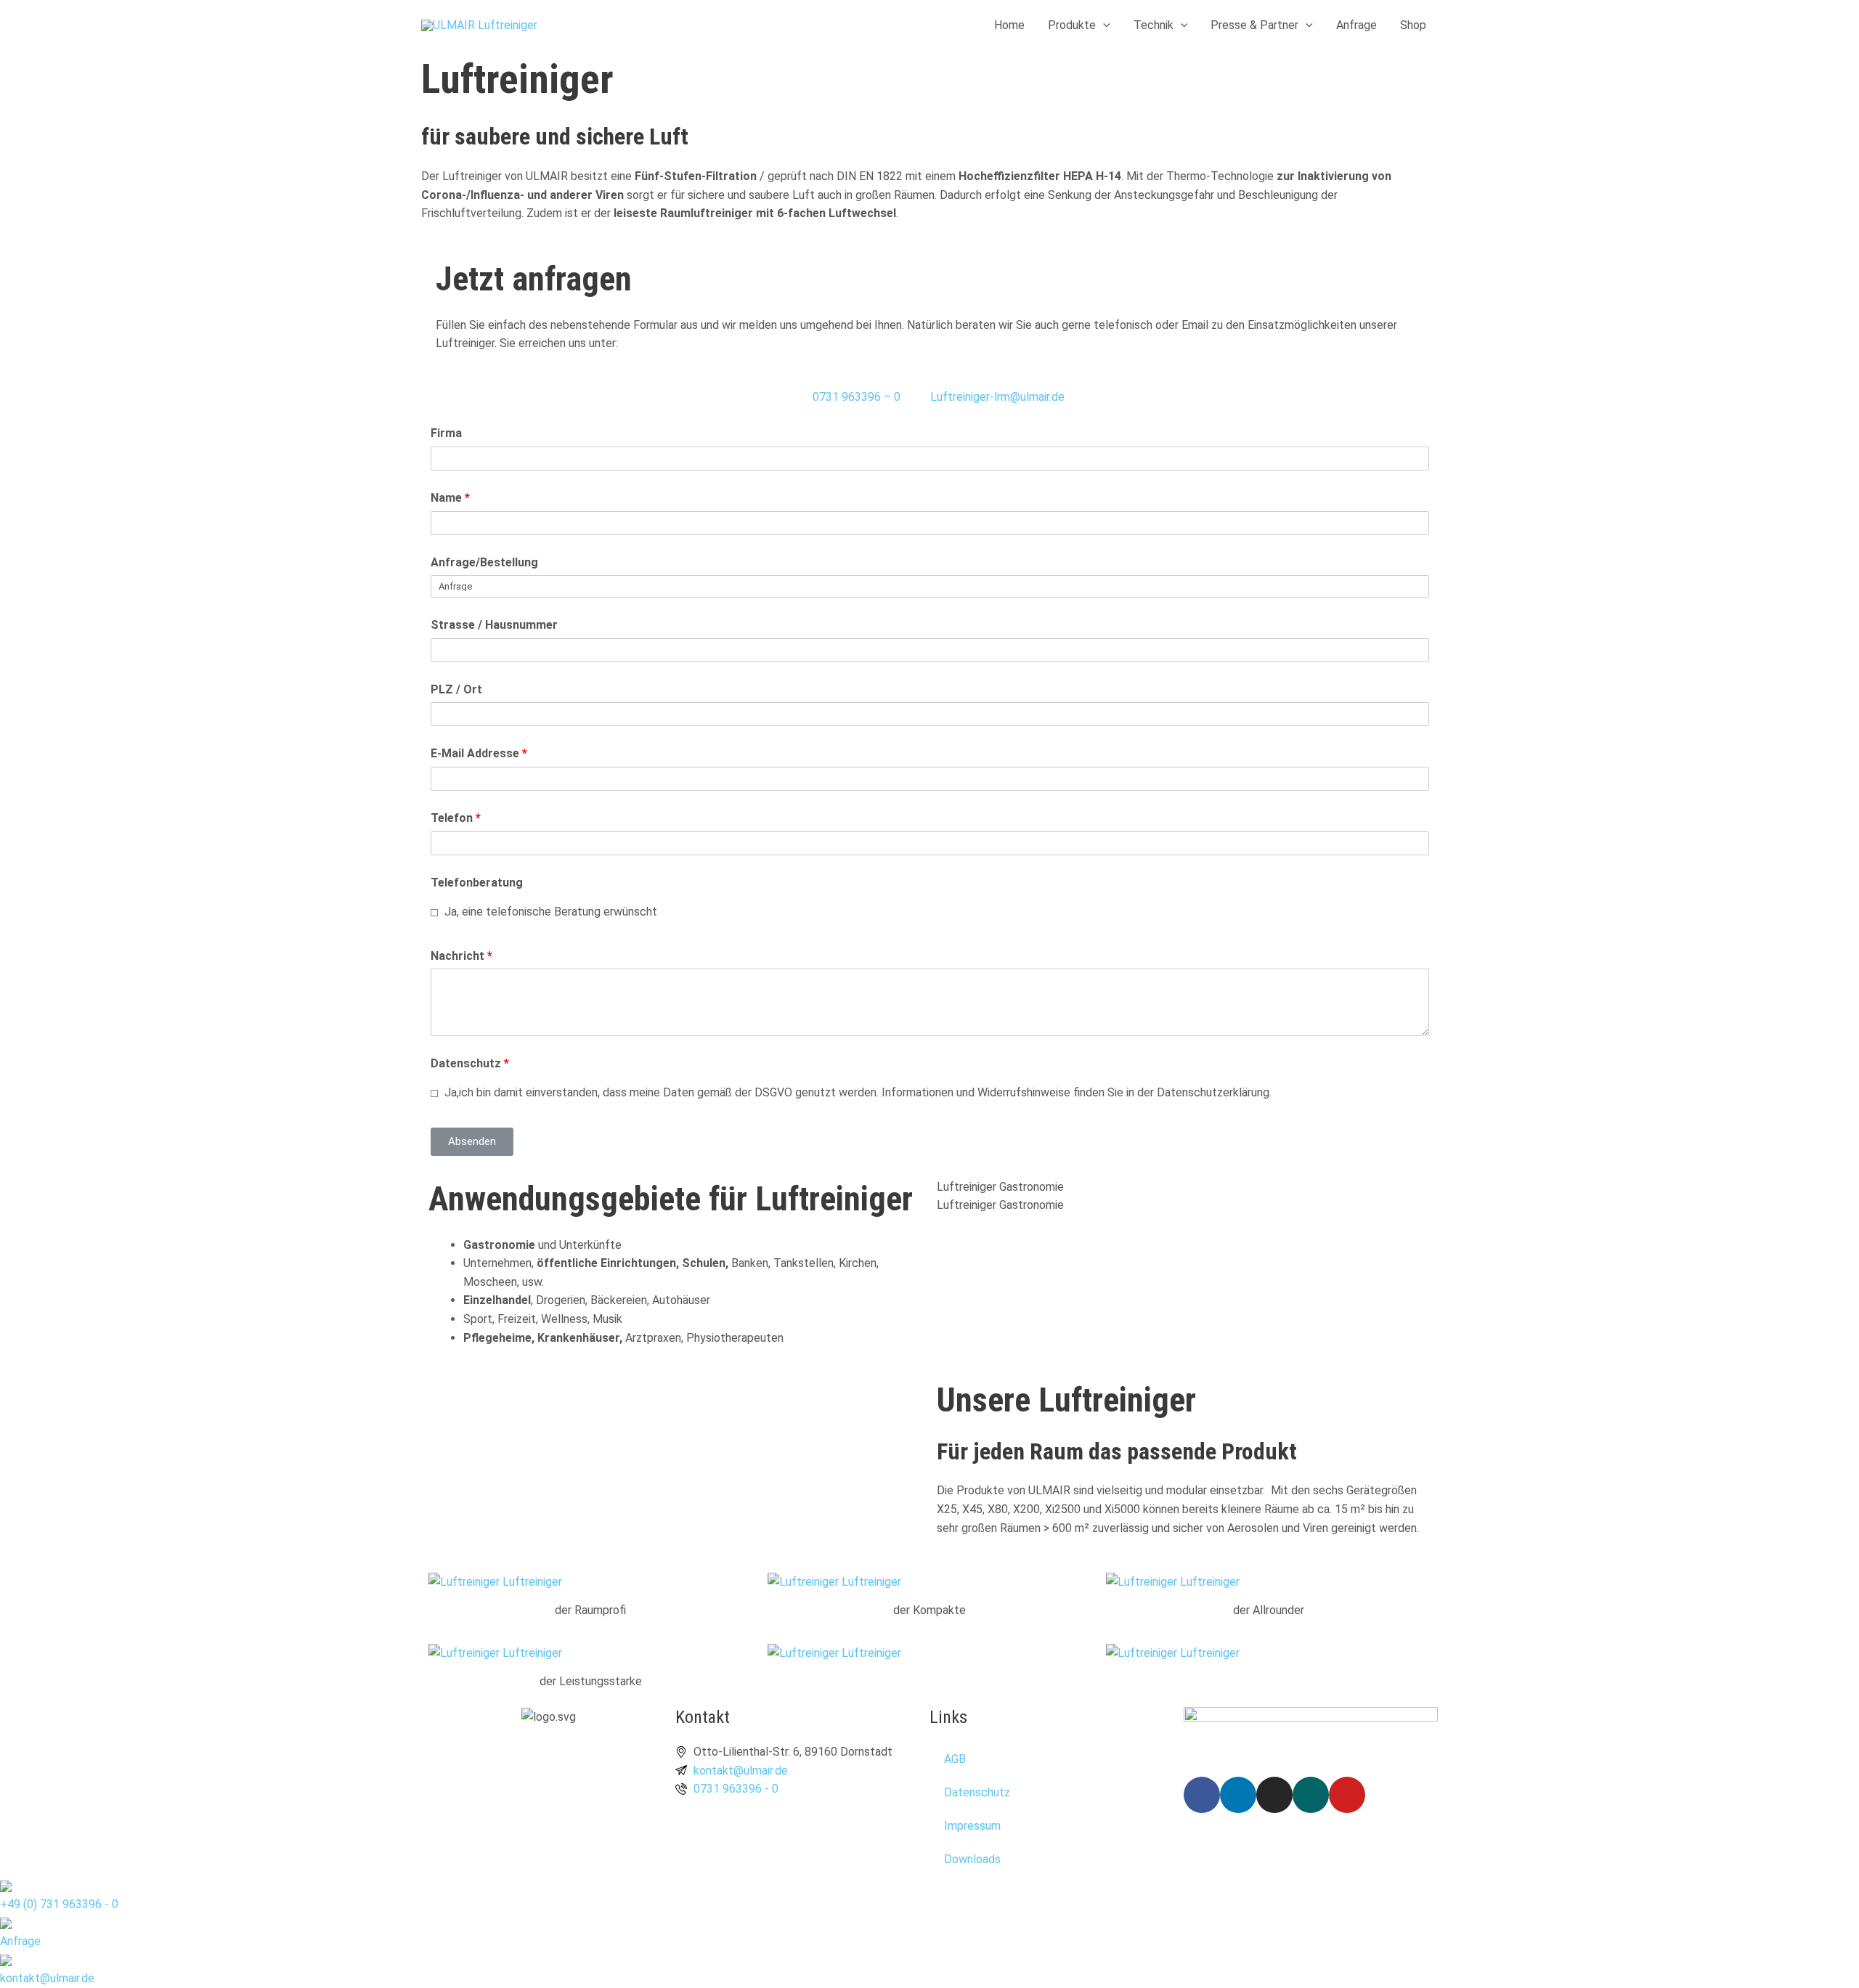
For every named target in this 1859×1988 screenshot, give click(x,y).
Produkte (1072, 25)
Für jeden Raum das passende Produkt (1117, 1451)
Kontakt (703, 1717)
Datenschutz (470, 1063)
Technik (1154, 25)
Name (450, 498)
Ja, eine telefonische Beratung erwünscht (549, 912)
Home (1009, 25)
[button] (1103, 25)
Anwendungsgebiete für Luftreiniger (671, 1199)
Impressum (972, 1826)
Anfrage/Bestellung (484, 562)
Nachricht (461, 956)
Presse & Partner (1254, 25)
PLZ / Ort (456, 689)
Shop (1413, 25)
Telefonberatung (477, 883)
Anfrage (1356, 25)
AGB (955, 1759)
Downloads (972, 1859)
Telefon (456, 818)
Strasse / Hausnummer (494, 625)
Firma (446, 433)
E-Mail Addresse (479, 753)
